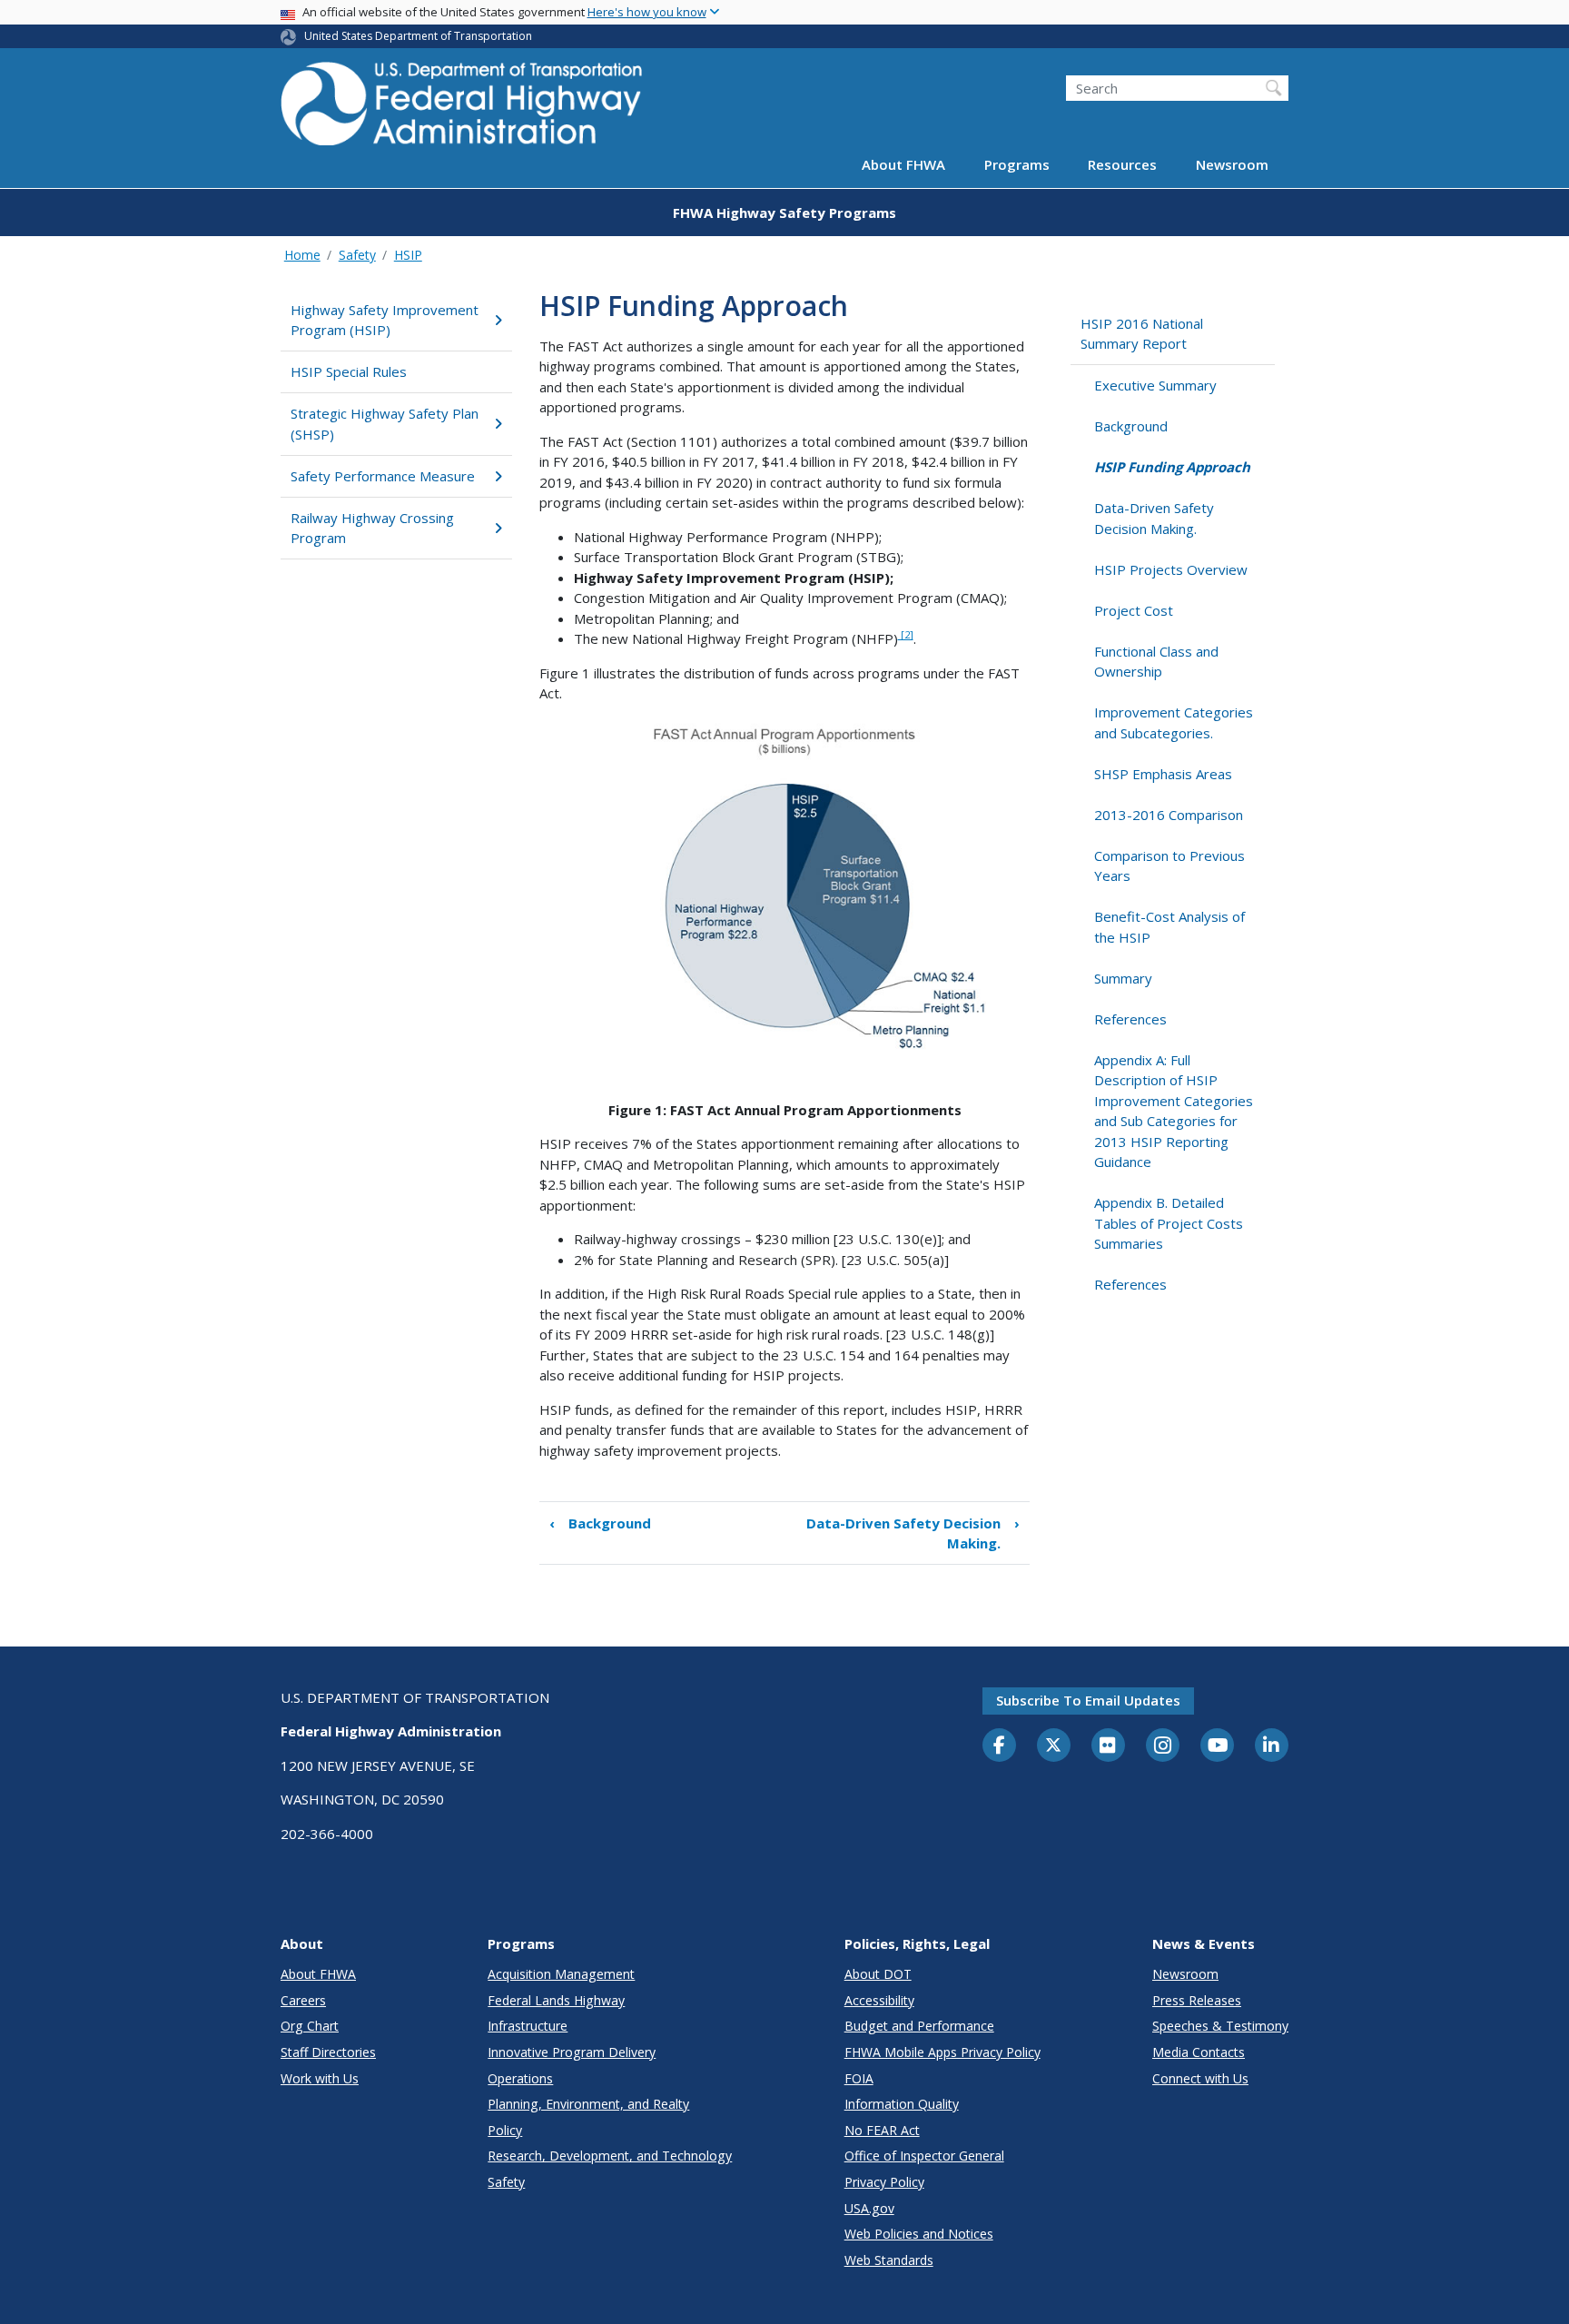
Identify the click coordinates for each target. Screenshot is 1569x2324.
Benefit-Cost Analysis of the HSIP (1169, 927)
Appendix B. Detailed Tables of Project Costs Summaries (1169, 1223)
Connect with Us (1200, 2078)
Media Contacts (1199, 2052)
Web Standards (889, 2260)
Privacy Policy (884, 2182)
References (1130, 1019)
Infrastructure (528, 2026)
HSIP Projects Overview (1171, 569)
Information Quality (902, 2104)
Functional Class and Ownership (1156, 662)
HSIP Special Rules (349, 371)
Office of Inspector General (924, 2156)
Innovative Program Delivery (572, 2052)
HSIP (408, 255)
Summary (1123, 978)
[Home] (462, 109)
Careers (303, 2000)
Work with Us (320, 2078)
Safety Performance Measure (383, 476)
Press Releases (1197, 2000)
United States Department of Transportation (418, 36)
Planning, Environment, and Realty (588, 2104)
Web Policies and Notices (919, 2234)
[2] (906, 634)
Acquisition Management (561, 1974)
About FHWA (903, 165)
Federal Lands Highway (556, 2000)
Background (600, 1523)
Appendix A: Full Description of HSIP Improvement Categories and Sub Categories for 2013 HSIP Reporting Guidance (1174, 1111)
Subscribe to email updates (1088, 1700)
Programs (1017, 165)
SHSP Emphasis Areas (1163, 774)
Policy (505, 2130)
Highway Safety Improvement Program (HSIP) (385, 320)
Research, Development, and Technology (610, 2156)
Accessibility (879, 2000)
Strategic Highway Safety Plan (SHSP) (385, 424)
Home (302, 255)
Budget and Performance (919, 2026)
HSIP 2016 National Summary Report (1142, 334)
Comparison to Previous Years (1169, 866)
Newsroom (1232, 165)
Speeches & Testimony (1220, 2026)
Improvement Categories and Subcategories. (1174, 722)
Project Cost (1134, 610)
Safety (357, 255)
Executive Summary (1155, 385)
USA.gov (869, 2208)
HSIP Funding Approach (1172, 467)
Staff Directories (328, 2052)
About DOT (878, 1974)
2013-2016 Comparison (1169, 815)
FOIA (859, 2078)
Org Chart (310, 2026)
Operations (520, 2078)
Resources (1122, 165)
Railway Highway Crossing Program (372, 528)
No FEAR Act (882, 2130)
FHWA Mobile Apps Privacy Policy (942, 2052)
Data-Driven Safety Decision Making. (913, 1533)
